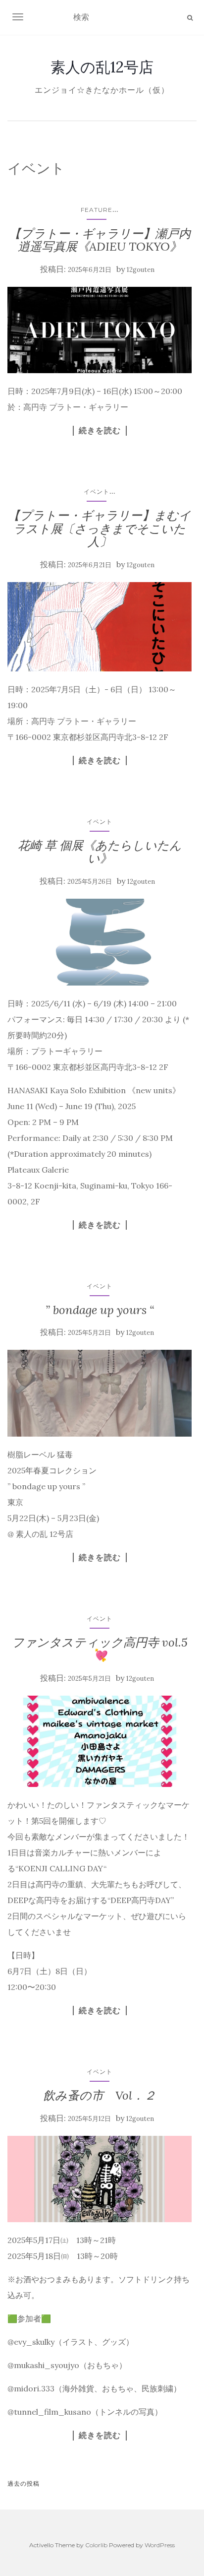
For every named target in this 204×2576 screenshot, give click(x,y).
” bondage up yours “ (100, 1310)
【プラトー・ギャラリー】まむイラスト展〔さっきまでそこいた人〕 (100, 528)
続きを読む (100, 430)
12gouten (141, 270)
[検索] (190, 18)
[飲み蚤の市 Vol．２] (100, 2179)
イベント (97, 492)
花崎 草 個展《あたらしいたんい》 (100, 852)
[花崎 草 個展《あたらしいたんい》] (100, 942)
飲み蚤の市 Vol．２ (100, 2095)
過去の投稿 (24, 2483)
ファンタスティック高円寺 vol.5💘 (100, 1649)
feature (97, 210)
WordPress (160, 2545)
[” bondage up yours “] (100, 1393)
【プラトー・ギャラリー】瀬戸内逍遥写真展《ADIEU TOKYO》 (100, 240)
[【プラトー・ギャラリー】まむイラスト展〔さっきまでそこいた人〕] (100, 627)
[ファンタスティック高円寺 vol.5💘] (100, 1742)
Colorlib (96, 2545)
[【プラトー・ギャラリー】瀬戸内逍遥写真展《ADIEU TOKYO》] (100, 330)
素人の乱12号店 (102, 67)
